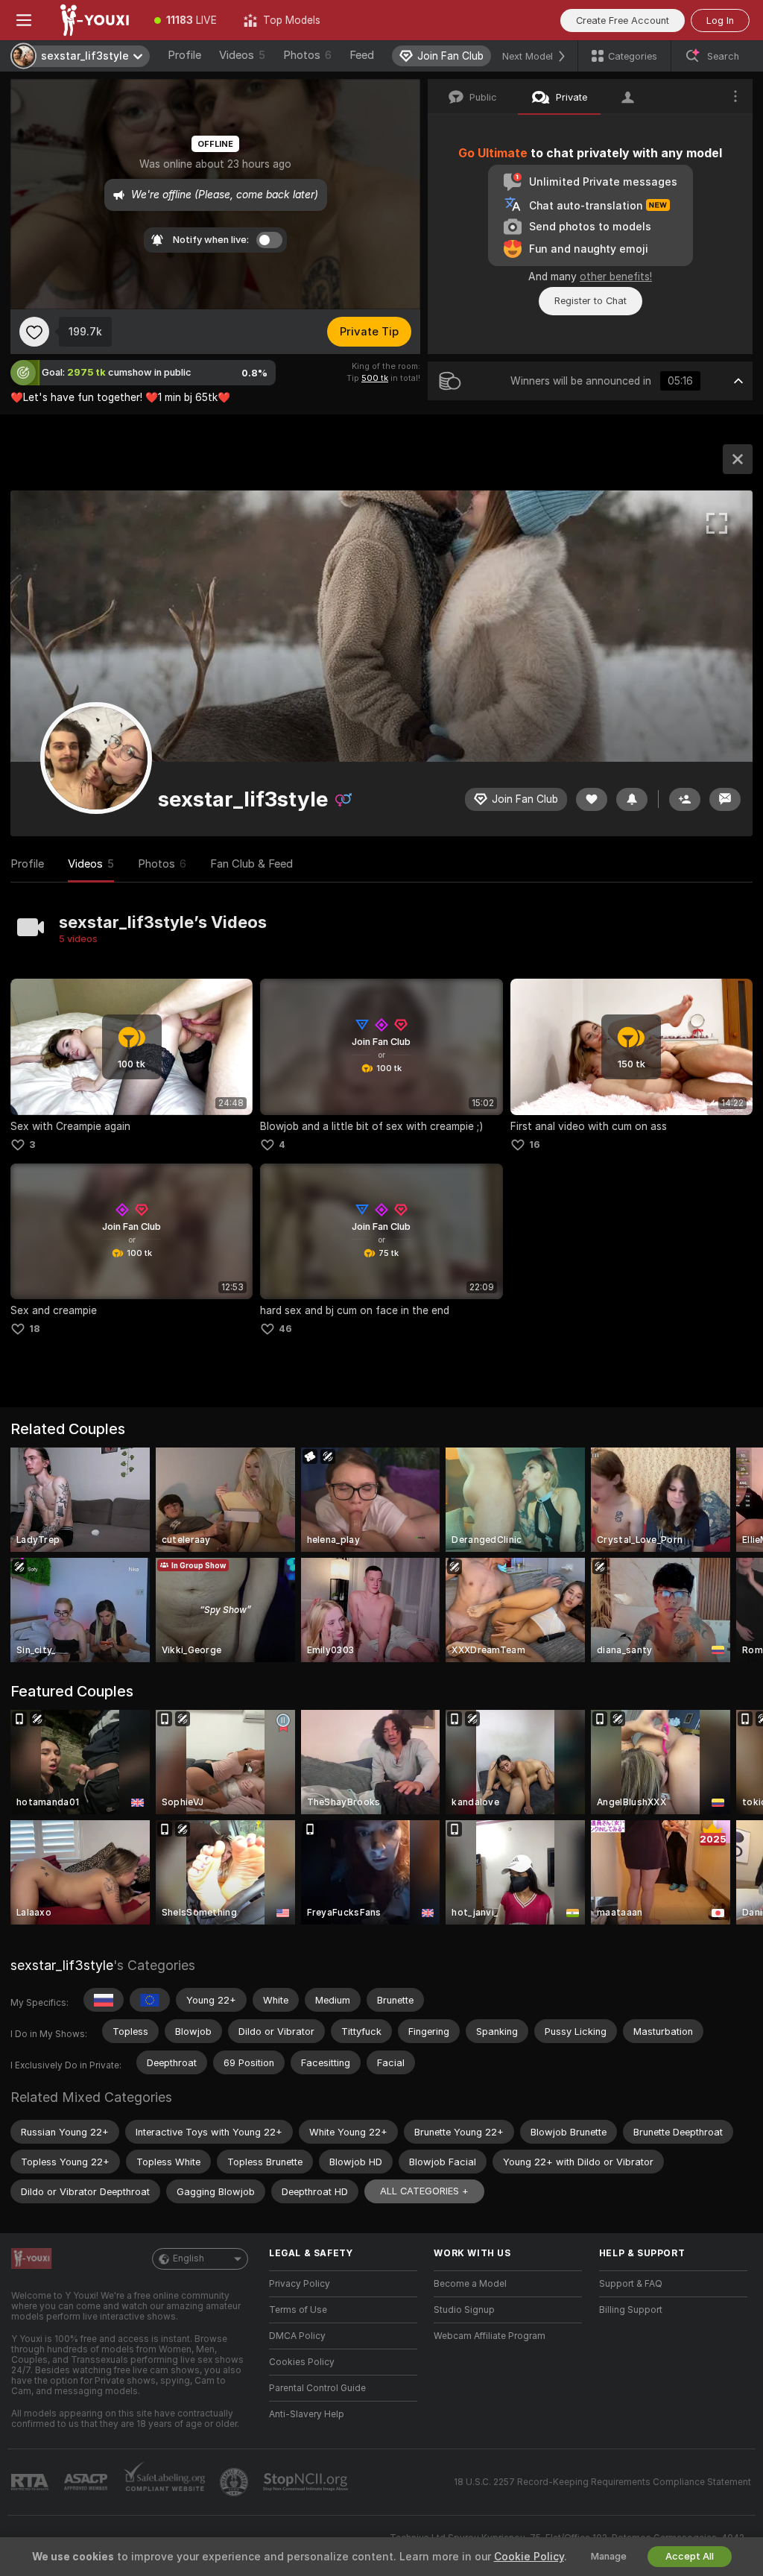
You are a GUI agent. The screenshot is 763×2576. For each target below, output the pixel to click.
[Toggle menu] (24, 20)
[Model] (738, 459)
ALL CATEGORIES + (424, 2191)
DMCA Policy (297, 2336)
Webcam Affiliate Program (490, 2336)
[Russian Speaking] (104, 2000)
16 (535, 1145)
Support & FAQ (631, 2284)
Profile (184, 55)
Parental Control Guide (317, 2388)
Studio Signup (464, 2310)
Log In (720, 20)
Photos (307, 55)
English (189, 2258)
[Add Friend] (685, 799)
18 (35, 1329)
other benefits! (616, 277)
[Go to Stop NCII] (307, 2482)
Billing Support (631, 2310)
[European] (150, 2000)
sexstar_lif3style (62, 1965)
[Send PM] (725, 799)
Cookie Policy (529, 2557)
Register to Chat (591, 301)
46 (285, 1329)
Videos (242, 55)
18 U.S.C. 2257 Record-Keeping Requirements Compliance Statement (602, 2482)
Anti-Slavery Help (307, 2414)
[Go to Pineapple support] (235, 2482)
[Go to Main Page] (94, 20)
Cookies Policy (302, 2362)
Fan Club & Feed (251, 864)
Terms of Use (298, 2310)
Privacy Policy (300, 2284)
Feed (362, 55)
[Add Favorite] (34, 332)
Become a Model (470, 2284)
